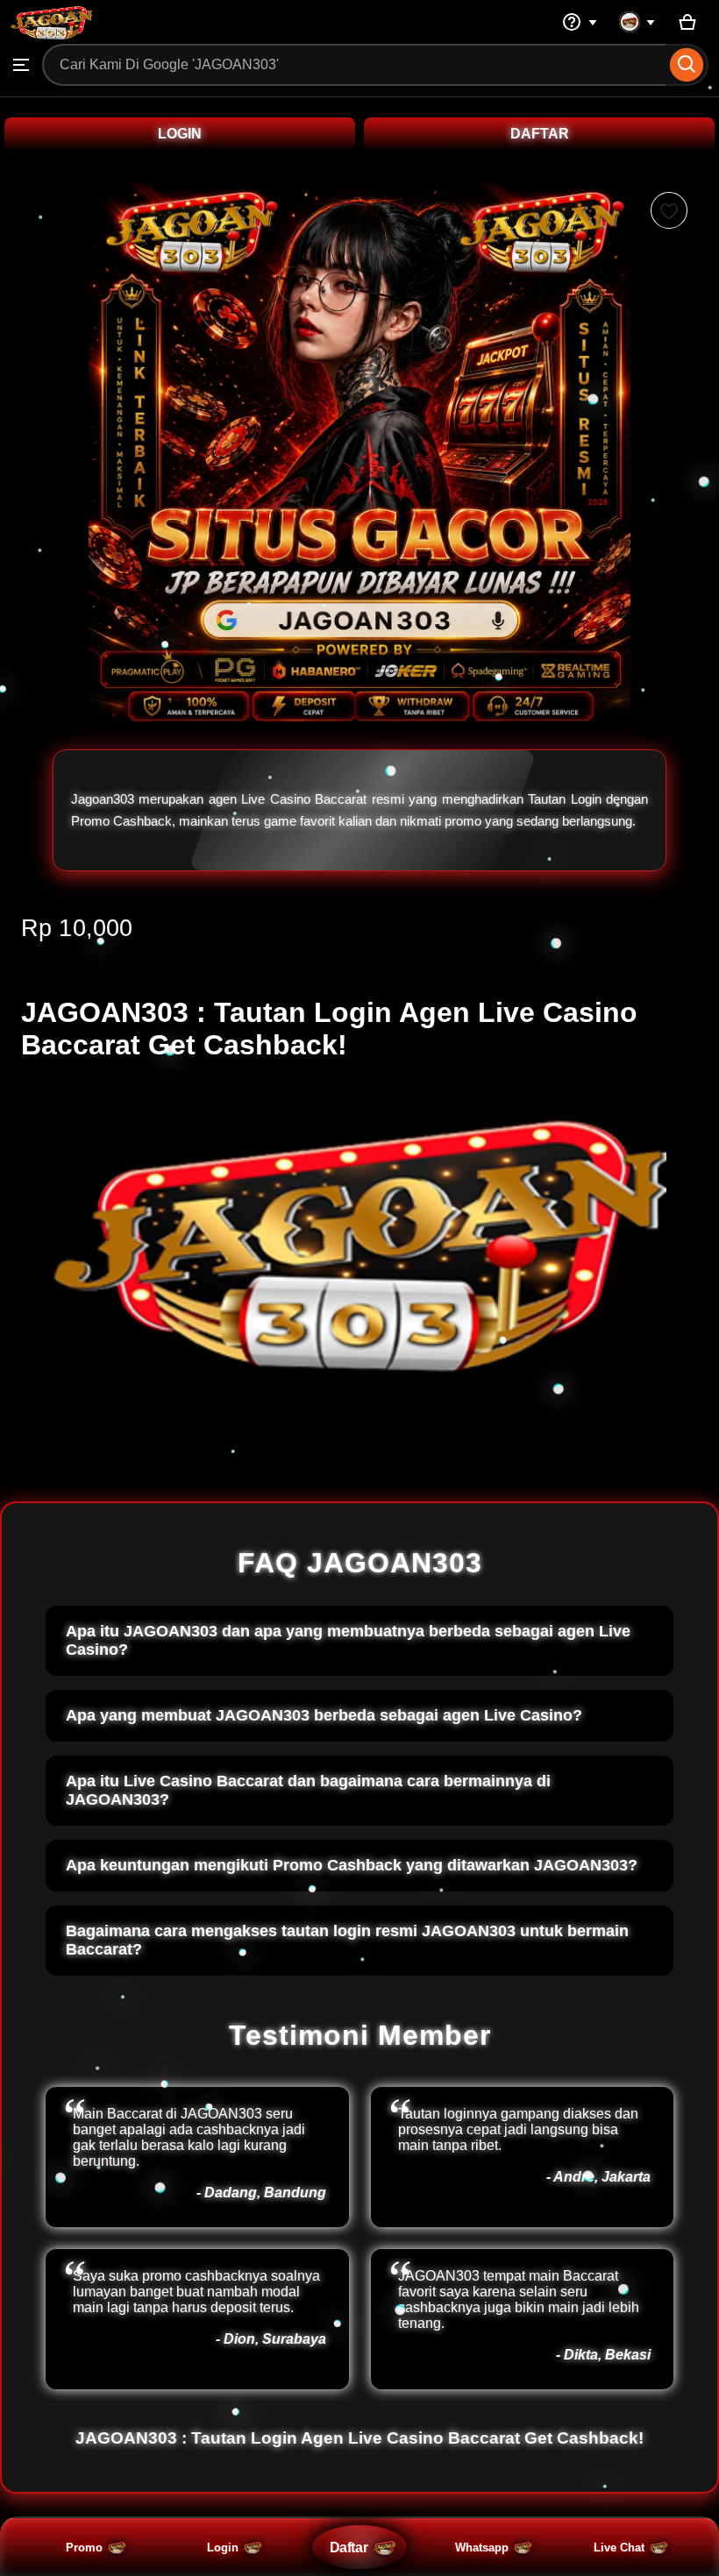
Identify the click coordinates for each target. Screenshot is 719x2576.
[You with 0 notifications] (637, 22)
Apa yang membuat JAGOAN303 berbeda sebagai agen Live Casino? (324, 1715)
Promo (84, 2548)
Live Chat (619, 2548)
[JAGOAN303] (51, 35)
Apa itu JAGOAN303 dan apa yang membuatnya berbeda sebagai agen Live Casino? (348, 1640)
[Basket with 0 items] (687, 22)
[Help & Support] (580, 22)
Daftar (349, 2547)
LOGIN (180, 134)
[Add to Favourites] (669, 210)
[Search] (687, 65)
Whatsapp (482, 2548)
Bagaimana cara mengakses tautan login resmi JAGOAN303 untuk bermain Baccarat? (347, 1940)
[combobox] (354, 65)
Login (223, 2548)
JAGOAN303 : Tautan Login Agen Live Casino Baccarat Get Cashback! (359, 2438)
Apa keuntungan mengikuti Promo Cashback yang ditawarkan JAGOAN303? (352, 1865)
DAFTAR (540, 134)
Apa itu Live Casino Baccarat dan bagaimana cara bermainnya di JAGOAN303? (308, 1790)
